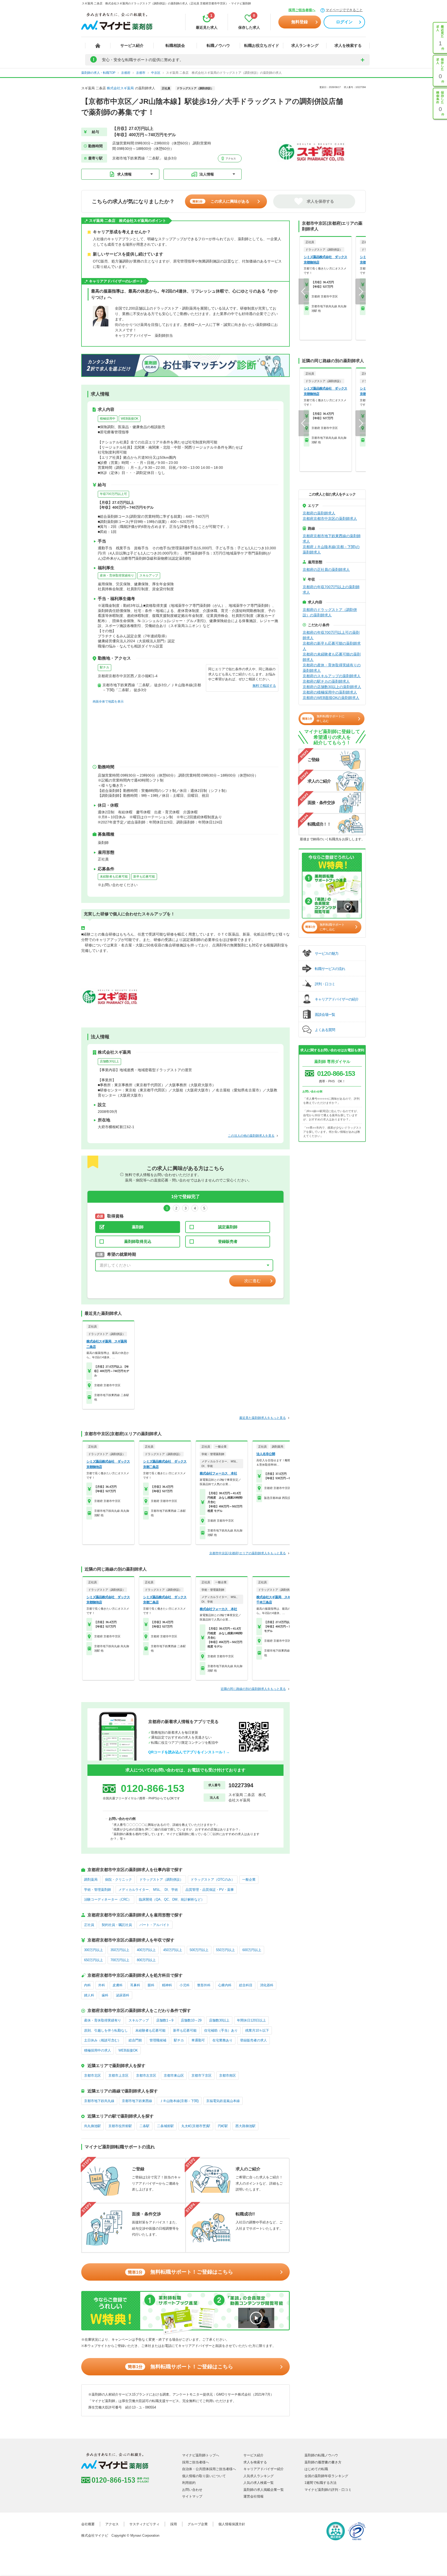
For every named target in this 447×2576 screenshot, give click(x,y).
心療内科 (225, 1985)
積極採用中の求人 (98, 2050)
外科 (102, 1985)
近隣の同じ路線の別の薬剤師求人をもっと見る (253, 1689)
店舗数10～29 (191, 2020)
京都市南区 (228, 2075)
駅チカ (105, 667)
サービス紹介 (132, 45)
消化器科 (267, 1985)
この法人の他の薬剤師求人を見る (251, 1136)
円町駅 (223, 2126)
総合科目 (246, 1985)
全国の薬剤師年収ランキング (326, 2476)
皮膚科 (118, 1985)
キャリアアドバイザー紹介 (264, 2469)
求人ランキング (305, 45)
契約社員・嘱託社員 (117, 1925)
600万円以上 (252, 1950)
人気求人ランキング (259, 2476)
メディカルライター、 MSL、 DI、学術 (148, 1890)
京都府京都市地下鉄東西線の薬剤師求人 (332, 539)
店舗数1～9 (165, 2020)
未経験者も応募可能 (114, 877)
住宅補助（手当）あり (221, 2030)
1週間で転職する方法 (321, 2483)
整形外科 (204, 1985)
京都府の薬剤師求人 (319, 513)
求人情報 (124, 174)
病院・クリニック (118, 1880)
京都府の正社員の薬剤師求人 (326, 570)
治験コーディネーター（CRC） (108, 1899)
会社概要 (88, 2524)
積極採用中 (108, 419)
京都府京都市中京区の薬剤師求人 (330, 519)
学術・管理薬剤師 (98, 1890)
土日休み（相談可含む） (103, 2040)
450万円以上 (173, 1950)
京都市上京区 (118, 2075)
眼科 (151, 1985)
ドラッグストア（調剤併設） (161, 1880)
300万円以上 (94, 1950)
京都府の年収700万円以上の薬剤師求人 (331, 590)
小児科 (185, 1985)
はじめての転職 (316, 2469)
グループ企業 (198, 2524)
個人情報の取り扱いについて (204, 2476)
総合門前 (135, 2040)
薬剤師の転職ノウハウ (321, 2455)
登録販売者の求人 (254, 2040)
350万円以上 (120, 1950)
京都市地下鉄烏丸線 (99, 2101)
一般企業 (249, 1880)
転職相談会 (175, 45)
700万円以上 (120, 1960)
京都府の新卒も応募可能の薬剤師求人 (332, 646)
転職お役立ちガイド (262, 45)
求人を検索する (348, 45)
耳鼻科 (135, 1985)
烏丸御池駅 (92, 2126)
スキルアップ (149, 575)
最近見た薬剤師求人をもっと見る (263, 1418)
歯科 (105, 1995)
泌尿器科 (123, 1995)
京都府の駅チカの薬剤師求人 (326, 681)
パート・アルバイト (155, 1925)
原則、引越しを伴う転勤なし (106, 2030)
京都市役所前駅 (120, 2126)
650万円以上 (94, 1960)
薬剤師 (138, 1227)
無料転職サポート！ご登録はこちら (180, 2272)
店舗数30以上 (109, 1061)
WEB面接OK (130, 419)
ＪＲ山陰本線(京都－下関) (179, 2101)
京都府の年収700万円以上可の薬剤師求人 (331, 635)
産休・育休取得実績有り (117, 575)
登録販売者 (228, 1241)
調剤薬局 (91, 1880)
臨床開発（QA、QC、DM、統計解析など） (172, 1899)
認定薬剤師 (228, 1227)
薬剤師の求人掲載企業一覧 (264, 2490)
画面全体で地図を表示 (108, 702)
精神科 (167, 1985)
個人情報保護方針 (232, 2524)
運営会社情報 (254, 2496)
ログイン (344, 22)
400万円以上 (146, 1950)
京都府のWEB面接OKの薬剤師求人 (331, 698)
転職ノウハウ (218, 45)
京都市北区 (92, 2075)
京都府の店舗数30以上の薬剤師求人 (332, 687)
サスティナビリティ (144, 2524)
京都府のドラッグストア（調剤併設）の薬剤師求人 (330, 612)
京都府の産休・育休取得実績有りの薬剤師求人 (332, 668)
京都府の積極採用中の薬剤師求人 (330, 692)
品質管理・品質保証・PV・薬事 (210, 1890)
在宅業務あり (222, 2040)
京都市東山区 (174, 2075)
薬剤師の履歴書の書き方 (323, 2462)
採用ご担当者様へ (302, 10)
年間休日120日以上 (251, 2020)
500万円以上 (199, 1950)
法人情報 (207, 174)
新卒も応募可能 (144, 877)
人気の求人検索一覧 (259, 2483)
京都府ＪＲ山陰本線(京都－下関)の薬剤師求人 (331, 549)
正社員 (89, 1925)
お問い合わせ (192, 2490)
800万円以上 (146, 1960)
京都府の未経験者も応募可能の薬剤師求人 (332, 657)
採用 (174, 2524)
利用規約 (189, 2483)
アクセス (230, 159)
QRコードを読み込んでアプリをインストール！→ (189, 1752)
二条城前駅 (165, 2126)
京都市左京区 (146, 2075)
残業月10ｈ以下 (257, 2030)
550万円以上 (225, 1950)
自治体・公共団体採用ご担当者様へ (209, 2469)
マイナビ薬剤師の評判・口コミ (328, 2490)
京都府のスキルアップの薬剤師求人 (332, 676)
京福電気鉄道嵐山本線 (223, 2101)
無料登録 (300, 22)
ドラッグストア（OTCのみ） (213, 1880)
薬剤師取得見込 (138, 1241)
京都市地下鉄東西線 (137, 2101)
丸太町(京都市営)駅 (196, 2126)
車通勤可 (198, 2040)
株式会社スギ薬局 (120, 88)
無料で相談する (264, 686)
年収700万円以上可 (113, 494)
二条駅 (144, 2126)
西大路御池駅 (245, 2126)
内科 (87, 1985)
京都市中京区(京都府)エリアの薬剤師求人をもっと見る (248, 1553)
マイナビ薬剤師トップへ (201, 2455)
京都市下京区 (202, 2075)
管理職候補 (158, 2040)
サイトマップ (192, 2496)
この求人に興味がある (221, 201)
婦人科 (89, 1995)
